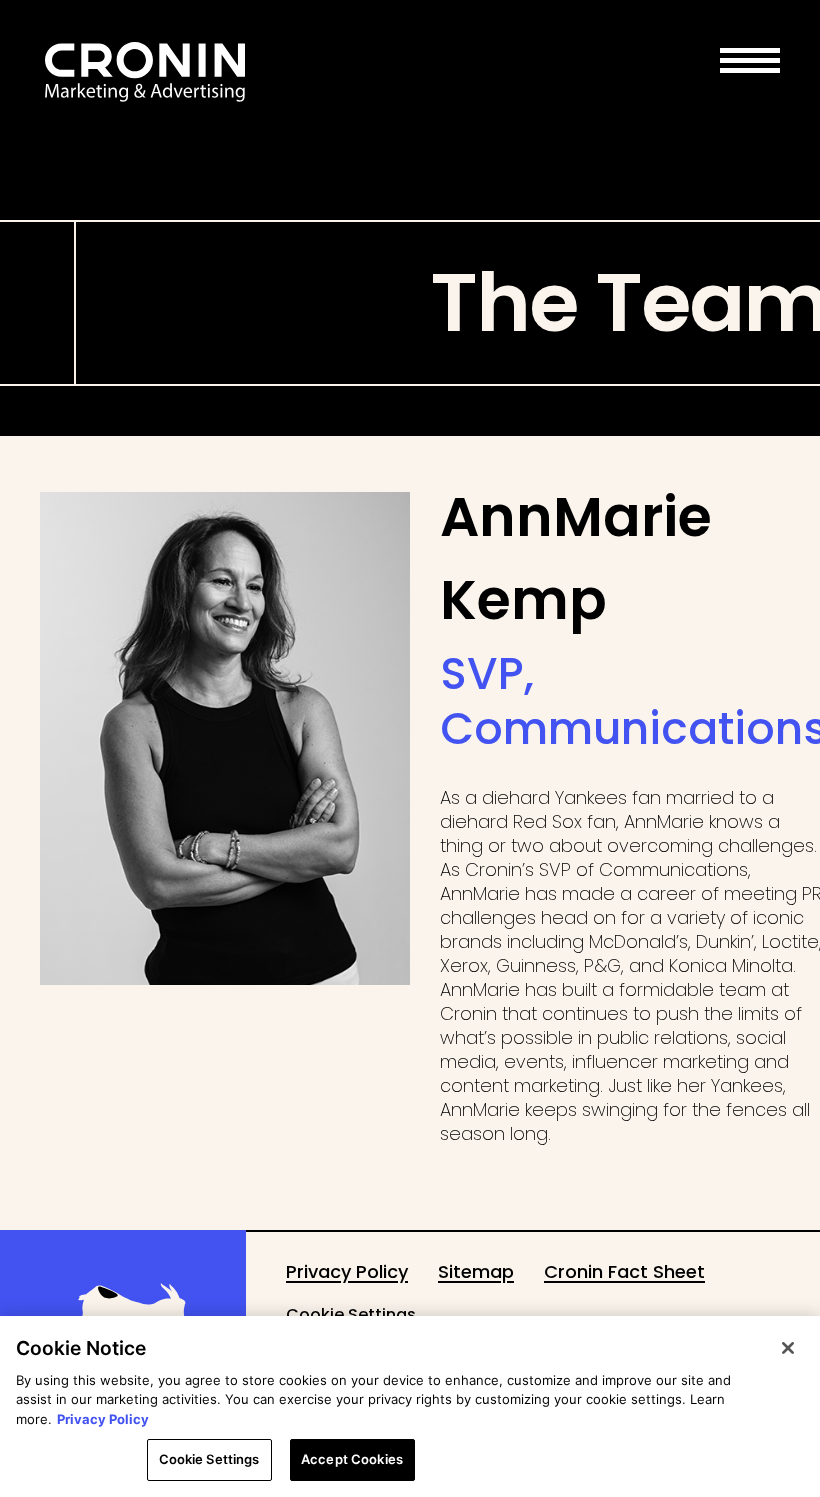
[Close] (788, 1348)
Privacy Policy (103, 1419)
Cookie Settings (351, 1314)
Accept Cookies (352, 1459)
